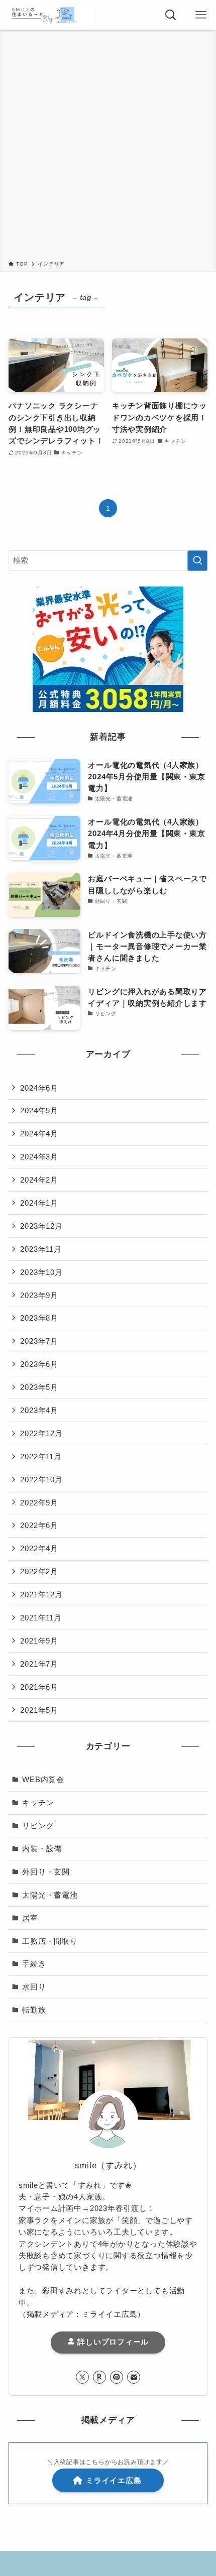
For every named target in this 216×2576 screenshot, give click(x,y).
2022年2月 (39, 1571)
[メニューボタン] (201, 15)
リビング (38, 1826)
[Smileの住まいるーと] (49, 15)
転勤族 (34, 2010)
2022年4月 (39, 1548)
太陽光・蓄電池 (50, 1895)
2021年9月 (39, 1641)
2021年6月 (39, 1687)
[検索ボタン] (171, 15)
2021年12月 (41, 1595)
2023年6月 (39, 1364)
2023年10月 (41, 1272)
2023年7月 (39, 1341)
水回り (34, 1987)
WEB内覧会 (43, 1779)
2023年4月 (39, 1410)
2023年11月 (41, 1249)
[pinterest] (117, 2377)
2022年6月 (39, 1525)
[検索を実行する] (197, 561)
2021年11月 (41, 1618)
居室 (30, 1918)
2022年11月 (41, 1456)
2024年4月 (39, 1134)
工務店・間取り (50, 1941)
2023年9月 (39, 1295)
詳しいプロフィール (112, 2342)
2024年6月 (39, 1088)
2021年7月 (39, 1664)
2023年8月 (39, 1318)
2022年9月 (39, 1503)
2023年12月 (41, 1226)
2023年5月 (39, 1387)
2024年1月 (39, 1203)
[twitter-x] (82, 2377)
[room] (99, 2377)
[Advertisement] (108, 147)
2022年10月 (41, 1480)
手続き (34, 1964)
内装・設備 (42, 1849)
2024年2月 (39, 1180)
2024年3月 (39, 1157)
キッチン (38, 1802)
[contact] (134, 2377)
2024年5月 (39, 1110)
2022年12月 (41, 1433)
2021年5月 (39, 1710)
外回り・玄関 (46, 1872)
